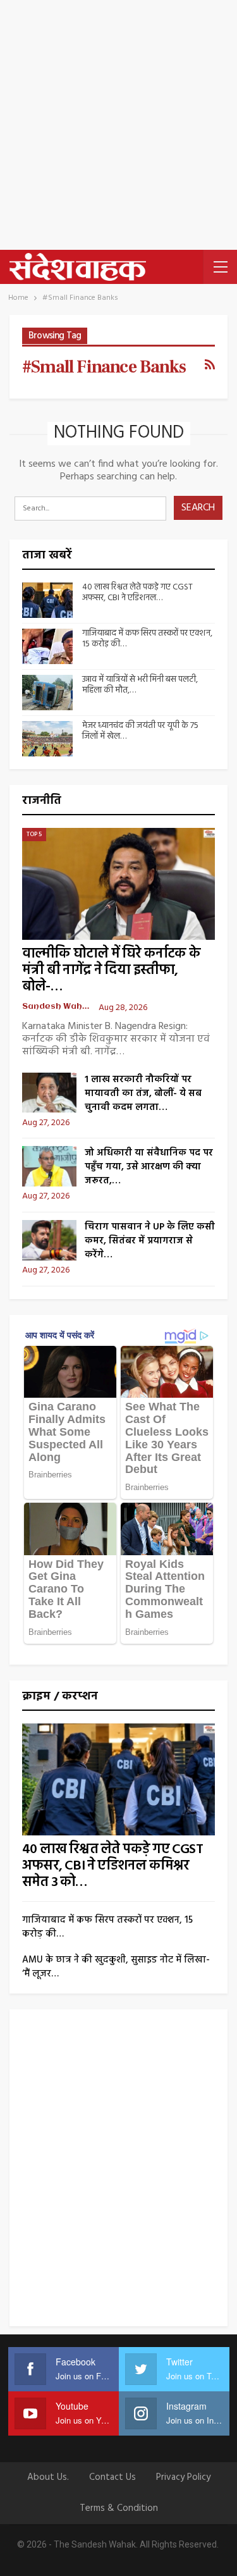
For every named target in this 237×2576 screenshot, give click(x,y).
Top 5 (34, 834)
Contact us (112, 2477)
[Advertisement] (118, 125)
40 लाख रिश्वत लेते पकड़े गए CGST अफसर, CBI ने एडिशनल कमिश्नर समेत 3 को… (112, 1866)
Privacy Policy (183, 2477)
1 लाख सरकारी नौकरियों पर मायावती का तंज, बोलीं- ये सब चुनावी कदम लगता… (143, 1094)
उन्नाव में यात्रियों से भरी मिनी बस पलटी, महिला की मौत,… (140, 685)
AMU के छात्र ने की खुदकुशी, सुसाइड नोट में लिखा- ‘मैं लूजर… (116, 1967)
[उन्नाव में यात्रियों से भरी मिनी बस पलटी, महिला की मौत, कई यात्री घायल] (47, 693)
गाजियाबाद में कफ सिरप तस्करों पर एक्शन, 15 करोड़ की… (147, 639)
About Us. (48, 2477)
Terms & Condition (119, 2508)
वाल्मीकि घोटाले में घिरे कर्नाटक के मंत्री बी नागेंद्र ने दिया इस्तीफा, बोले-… (111, 971)
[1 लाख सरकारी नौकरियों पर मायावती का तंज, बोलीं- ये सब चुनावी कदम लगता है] (49, 1093)
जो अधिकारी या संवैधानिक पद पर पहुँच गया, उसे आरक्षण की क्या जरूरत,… (149, 1167)
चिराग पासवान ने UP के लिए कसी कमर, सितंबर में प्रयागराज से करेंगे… (150, 1241)
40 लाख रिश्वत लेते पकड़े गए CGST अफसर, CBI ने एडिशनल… (137, 593)
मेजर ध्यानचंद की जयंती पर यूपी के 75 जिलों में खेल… (140, 731)
